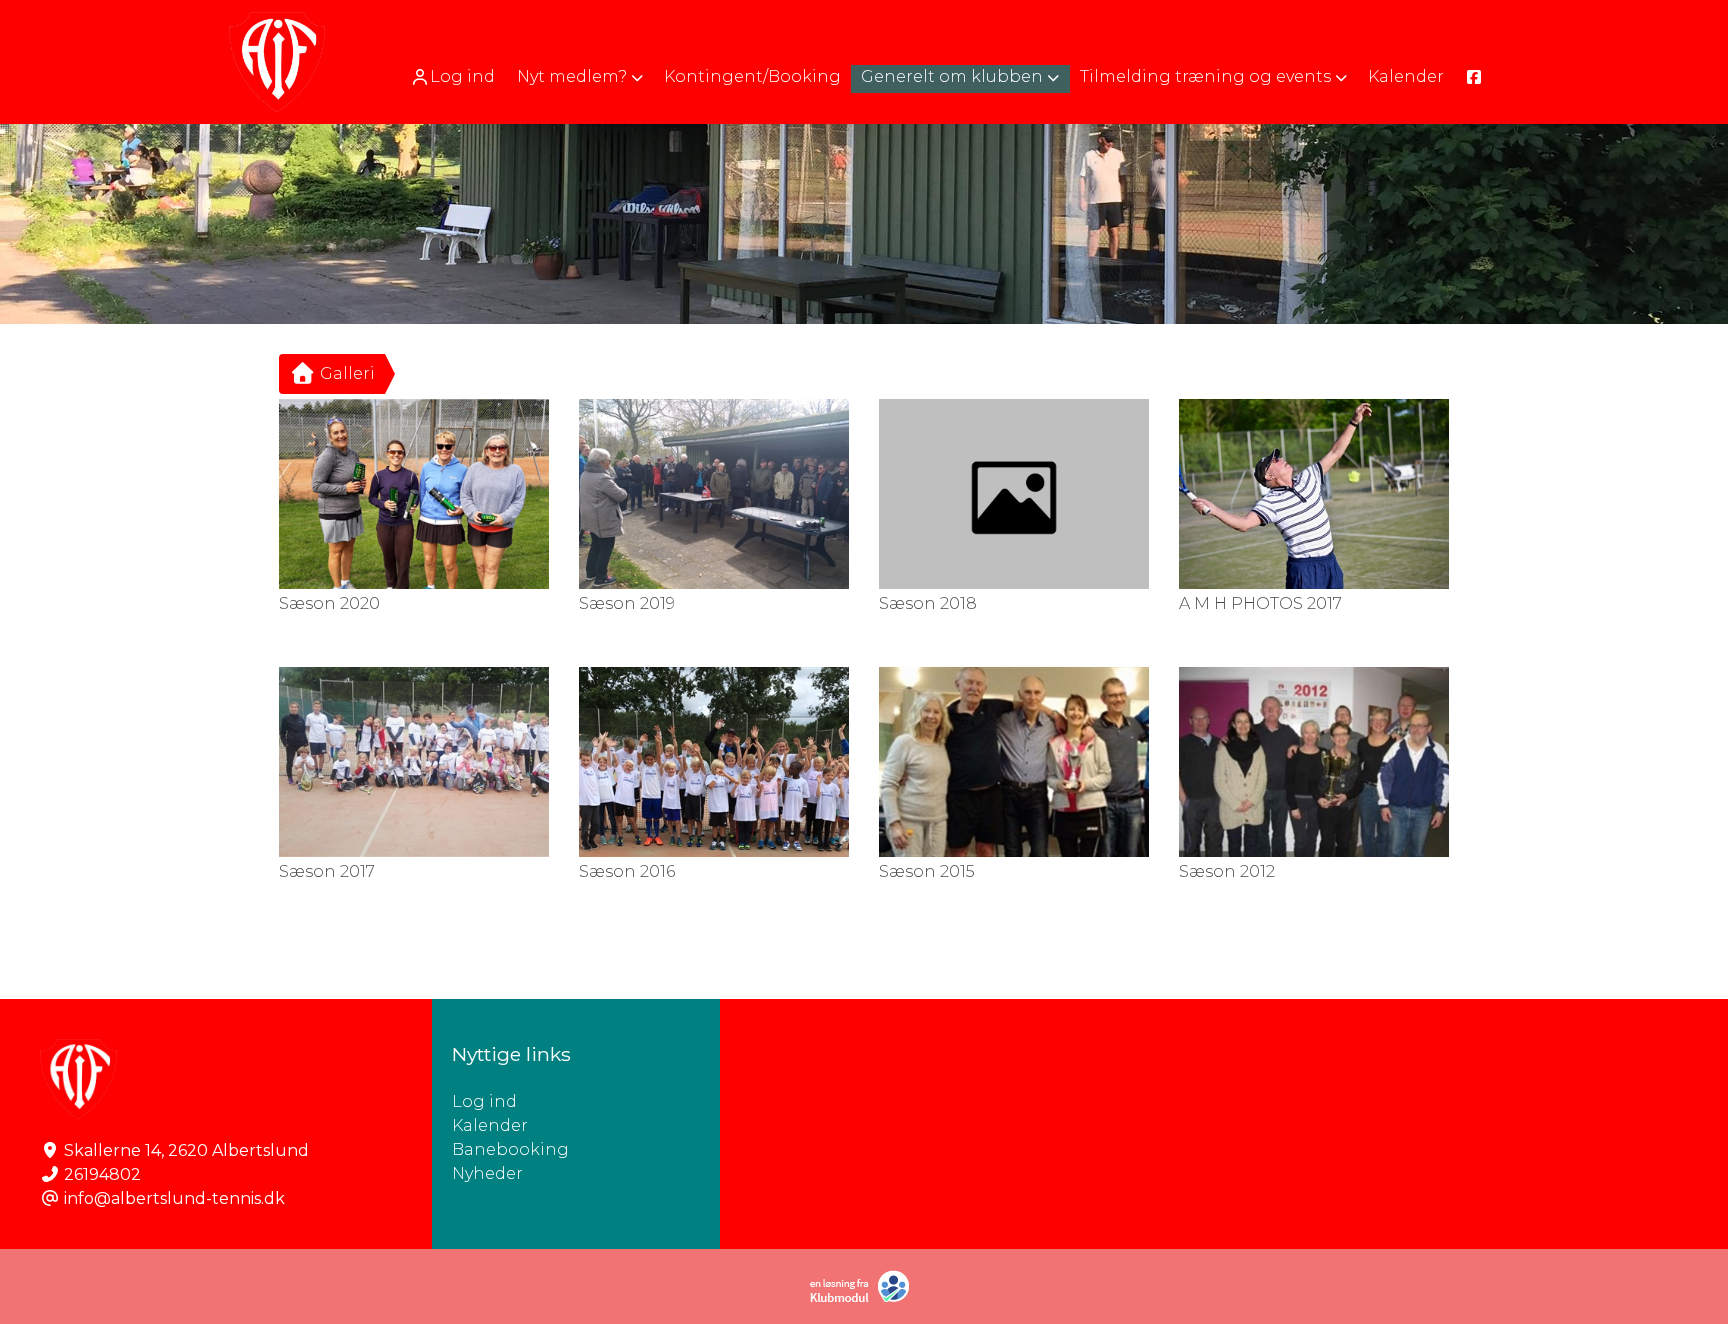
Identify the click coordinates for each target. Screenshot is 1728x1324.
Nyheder (487, 1173)
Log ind (462, 76)
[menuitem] (454, 76)
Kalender (490, 1125)
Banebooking (510, 1149)
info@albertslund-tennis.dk (174, 1198)
